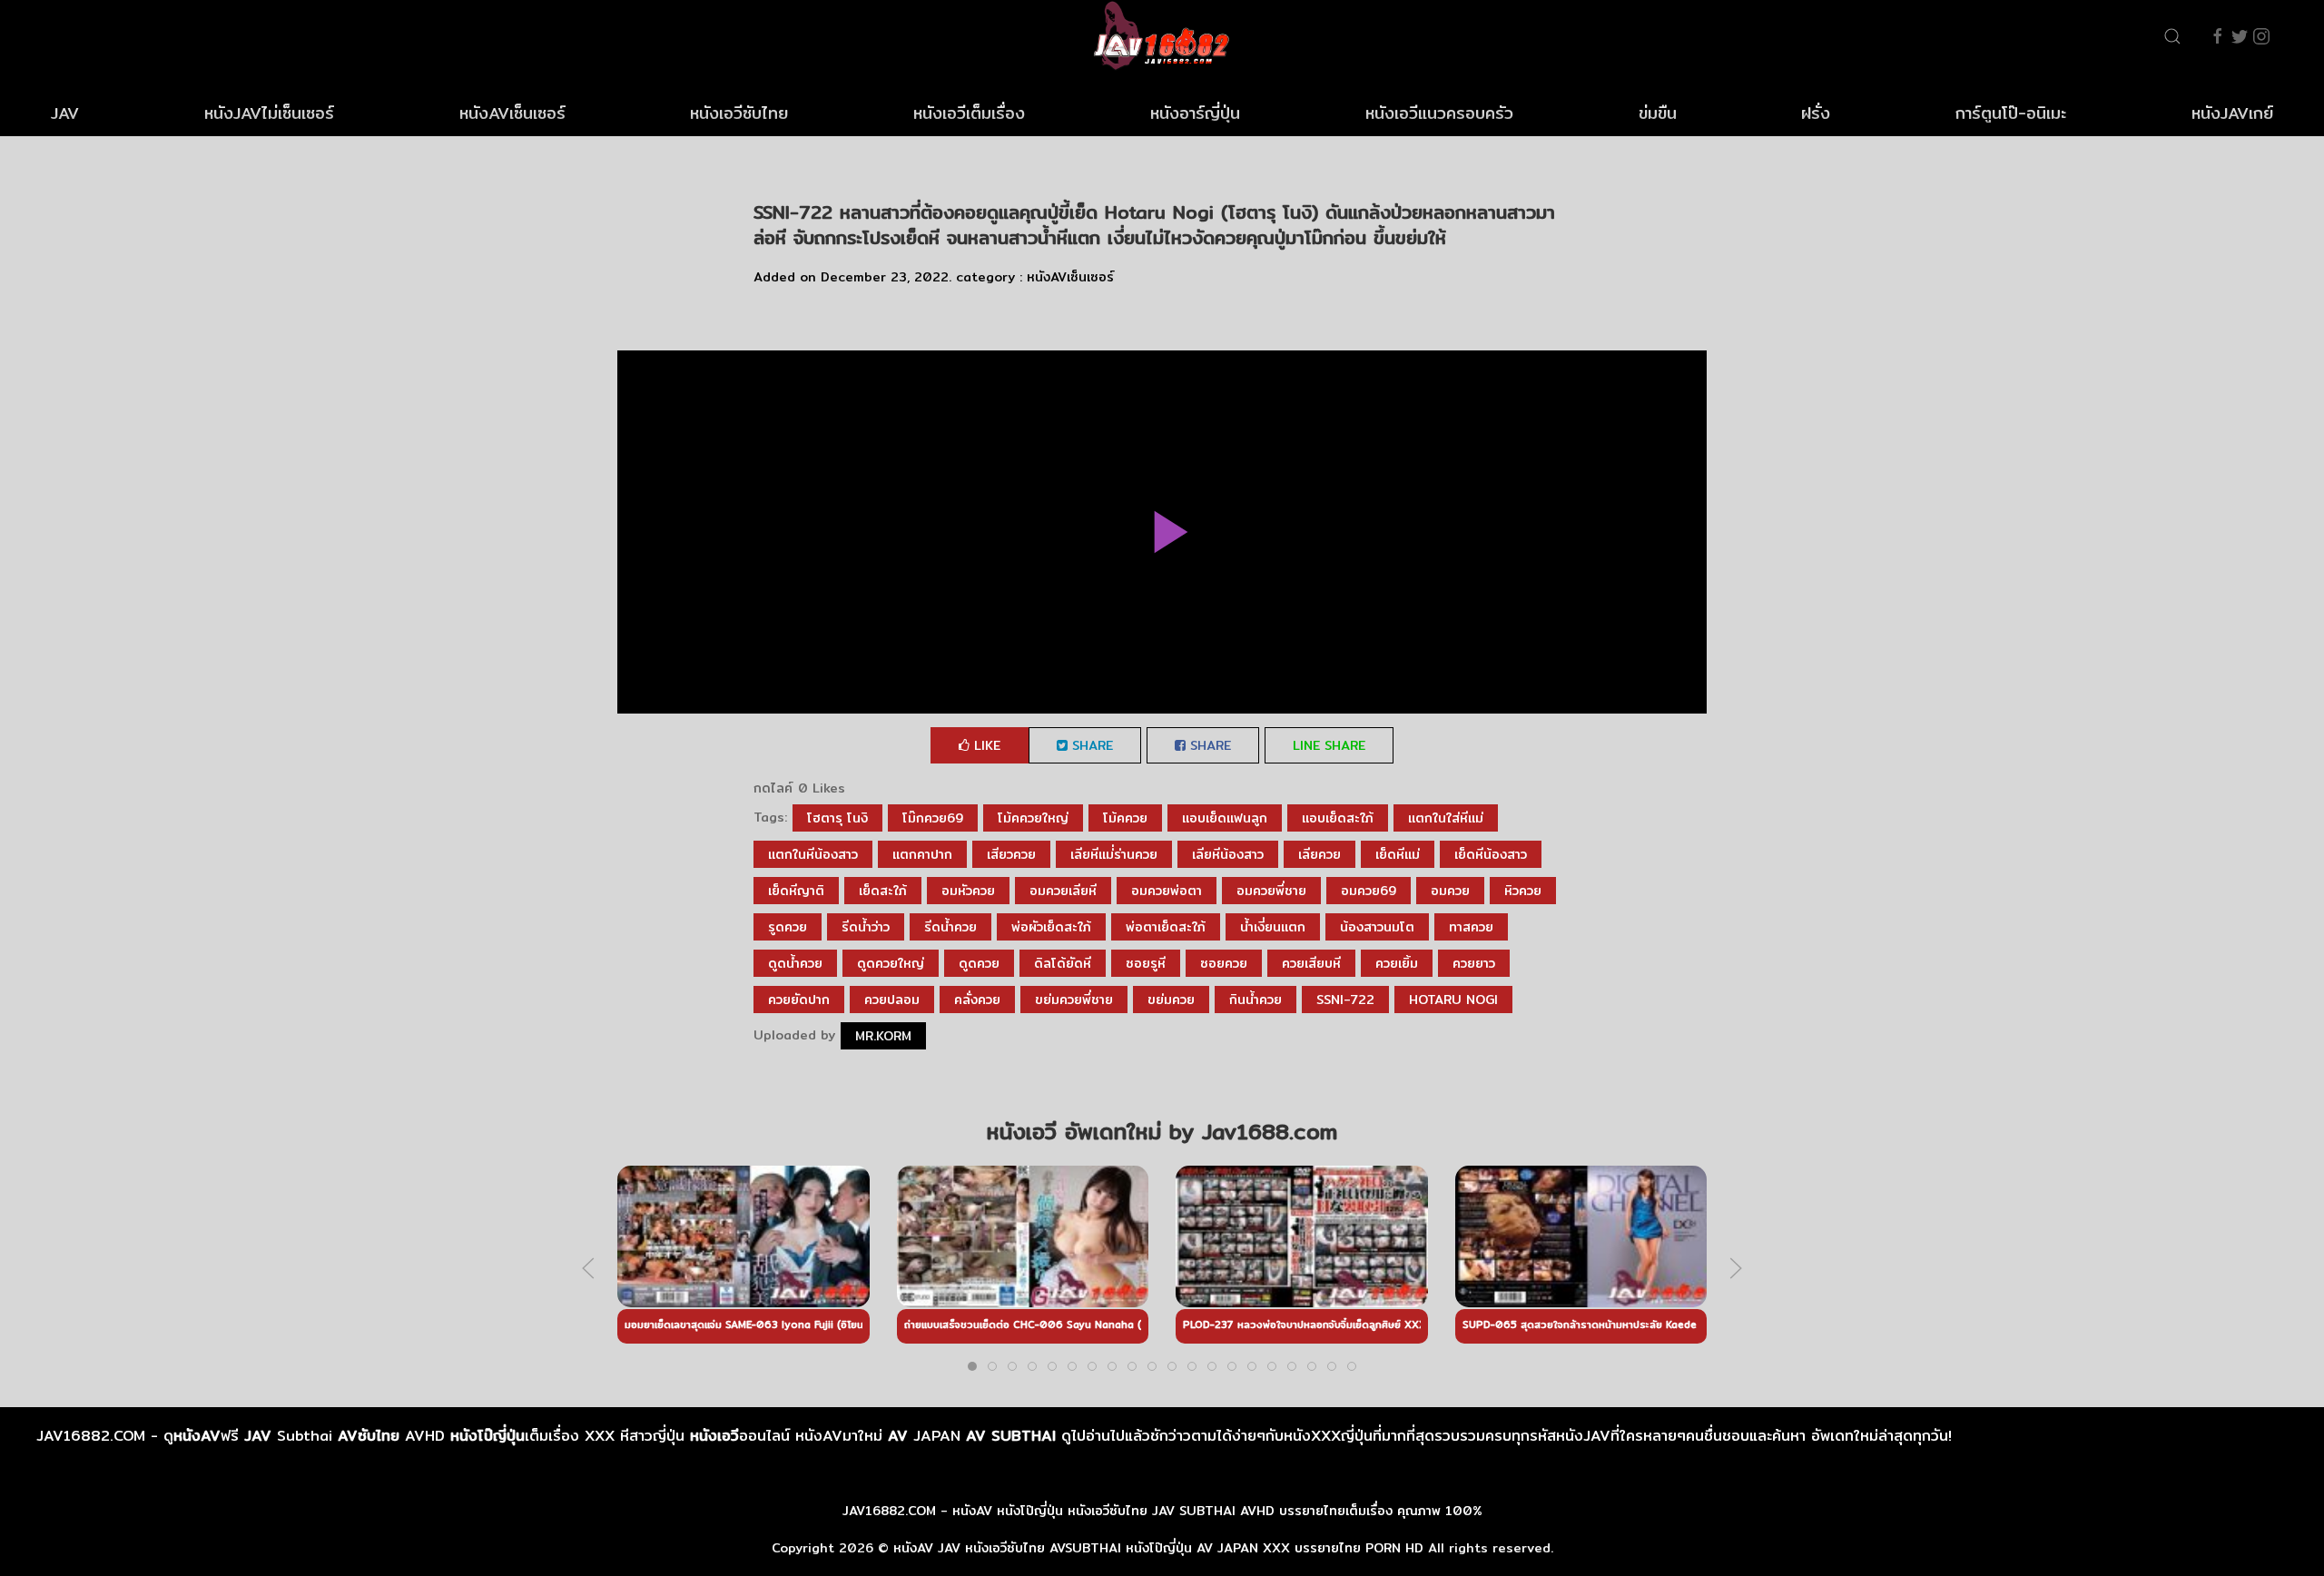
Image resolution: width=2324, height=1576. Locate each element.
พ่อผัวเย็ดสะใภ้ (1051, 927)
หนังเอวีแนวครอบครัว (1439, 113)
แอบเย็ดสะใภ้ (1338, 818)
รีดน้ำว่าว (866, 927)
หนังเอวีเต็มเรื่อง (969, 113)
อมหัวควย (968, 891)
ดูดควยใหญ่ (891, 963)
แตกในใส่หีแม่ (1446, 818)
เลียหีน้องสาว (1228, 854)
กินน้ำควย (1256, 1000)
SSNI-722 (1345, 1000)
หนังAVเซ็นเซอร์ (512, 113)
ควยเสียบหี (1311, 963)
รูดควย (788, 927)
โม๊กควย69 (933, 818)
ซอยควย (1224, 963)
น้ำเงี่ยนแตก (1273, 927)
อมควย (1450, 891)
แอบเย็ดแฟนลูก (1225, 818)
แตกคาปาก (922, 854)
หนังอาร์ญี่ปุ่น (1195, 113)
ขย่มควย (1171, 1000)
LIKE (985, 745)
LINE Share (1329, 745)
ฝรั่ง (1816, 113)
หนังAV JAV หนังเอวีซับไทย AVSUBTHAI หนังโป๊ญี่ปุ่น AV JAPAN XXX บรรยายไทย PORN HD (1158, 1548)
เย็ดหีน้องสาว (1491, 854)
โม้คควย (1125, 818)
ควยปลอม (892, 1000)
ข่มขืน (1658, 113)
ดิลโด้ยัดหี (1063, 963)
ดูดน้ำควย (795, 963)
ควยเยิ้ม (1397, 963)
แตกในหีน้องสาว (813, 854)
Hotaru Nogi (1453, 1000)
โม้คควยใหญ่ (1033, 818)
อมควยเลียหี (1063, 891)
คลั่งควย (977, 1000)
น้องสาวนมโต (1377, 927)
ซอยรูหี (1146, 963)
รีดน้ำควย (950, 927)
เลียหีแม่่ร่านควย (1114, 854)
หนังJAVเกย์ (2232, 113)
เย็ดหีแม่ (1398, 854)
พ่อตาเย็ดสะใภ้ (1166, 927)
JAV (65, 113)
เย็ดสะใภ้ (883, 891)
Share (1090, 745)
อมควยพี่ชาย (1271, 891)
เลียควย (1320, 854)
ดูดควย (979, 963)
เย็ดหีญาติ (796, 891)
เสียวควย (1011, 854)
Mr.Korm (883, 1036)
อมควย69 (1369, 891)
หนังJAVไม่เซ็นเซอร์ (269, 113)
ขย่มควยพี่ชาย (1074, 1000)
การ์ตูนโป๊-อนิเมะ (2011, 113)
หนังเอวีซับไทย (739, 113)
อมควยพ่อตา (1167, 891)
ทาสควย (1471, 927)
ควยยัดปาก (799, 1000)
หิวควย (1523, 891)
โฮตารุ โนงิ (837, 818)
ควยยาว (1474, 963)
